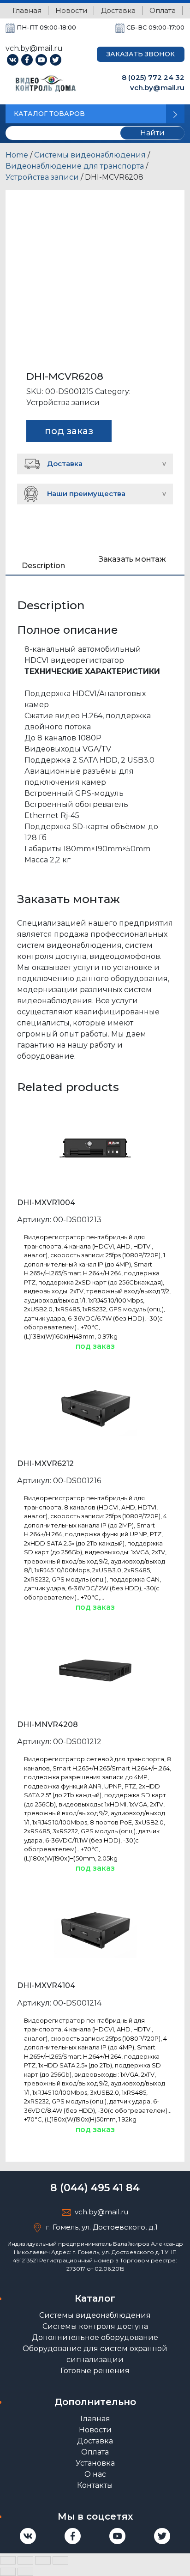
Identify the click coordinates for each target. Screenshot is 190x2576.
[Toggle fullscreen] (43, 2560)
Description (43, 566)
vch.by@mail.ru (157, 88)
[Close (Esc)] (8, 2560)
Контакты (95, 2485)
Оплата (163, 10)
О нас (95, 2474)
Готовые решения (95, 2371)
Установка (95, 2463)
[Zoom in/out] (60, 2560)
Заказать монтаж (132, 559)
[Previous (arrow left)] (8, 2572)
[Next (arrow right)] (25, 2572)
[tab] (43, 563)
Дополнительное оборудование (95, 2337)
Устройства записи (42, 177)
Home (17, 155)
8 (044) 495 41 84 (95, 2188)
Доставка (118, 10)
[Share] (25, 2560)
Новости (71, 10)
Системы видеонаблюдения (90, 155)
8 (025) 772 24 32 (153, 77)
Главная (27, 10)
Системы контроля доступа (95, 2326)
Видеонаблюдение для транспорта (75, 166)
